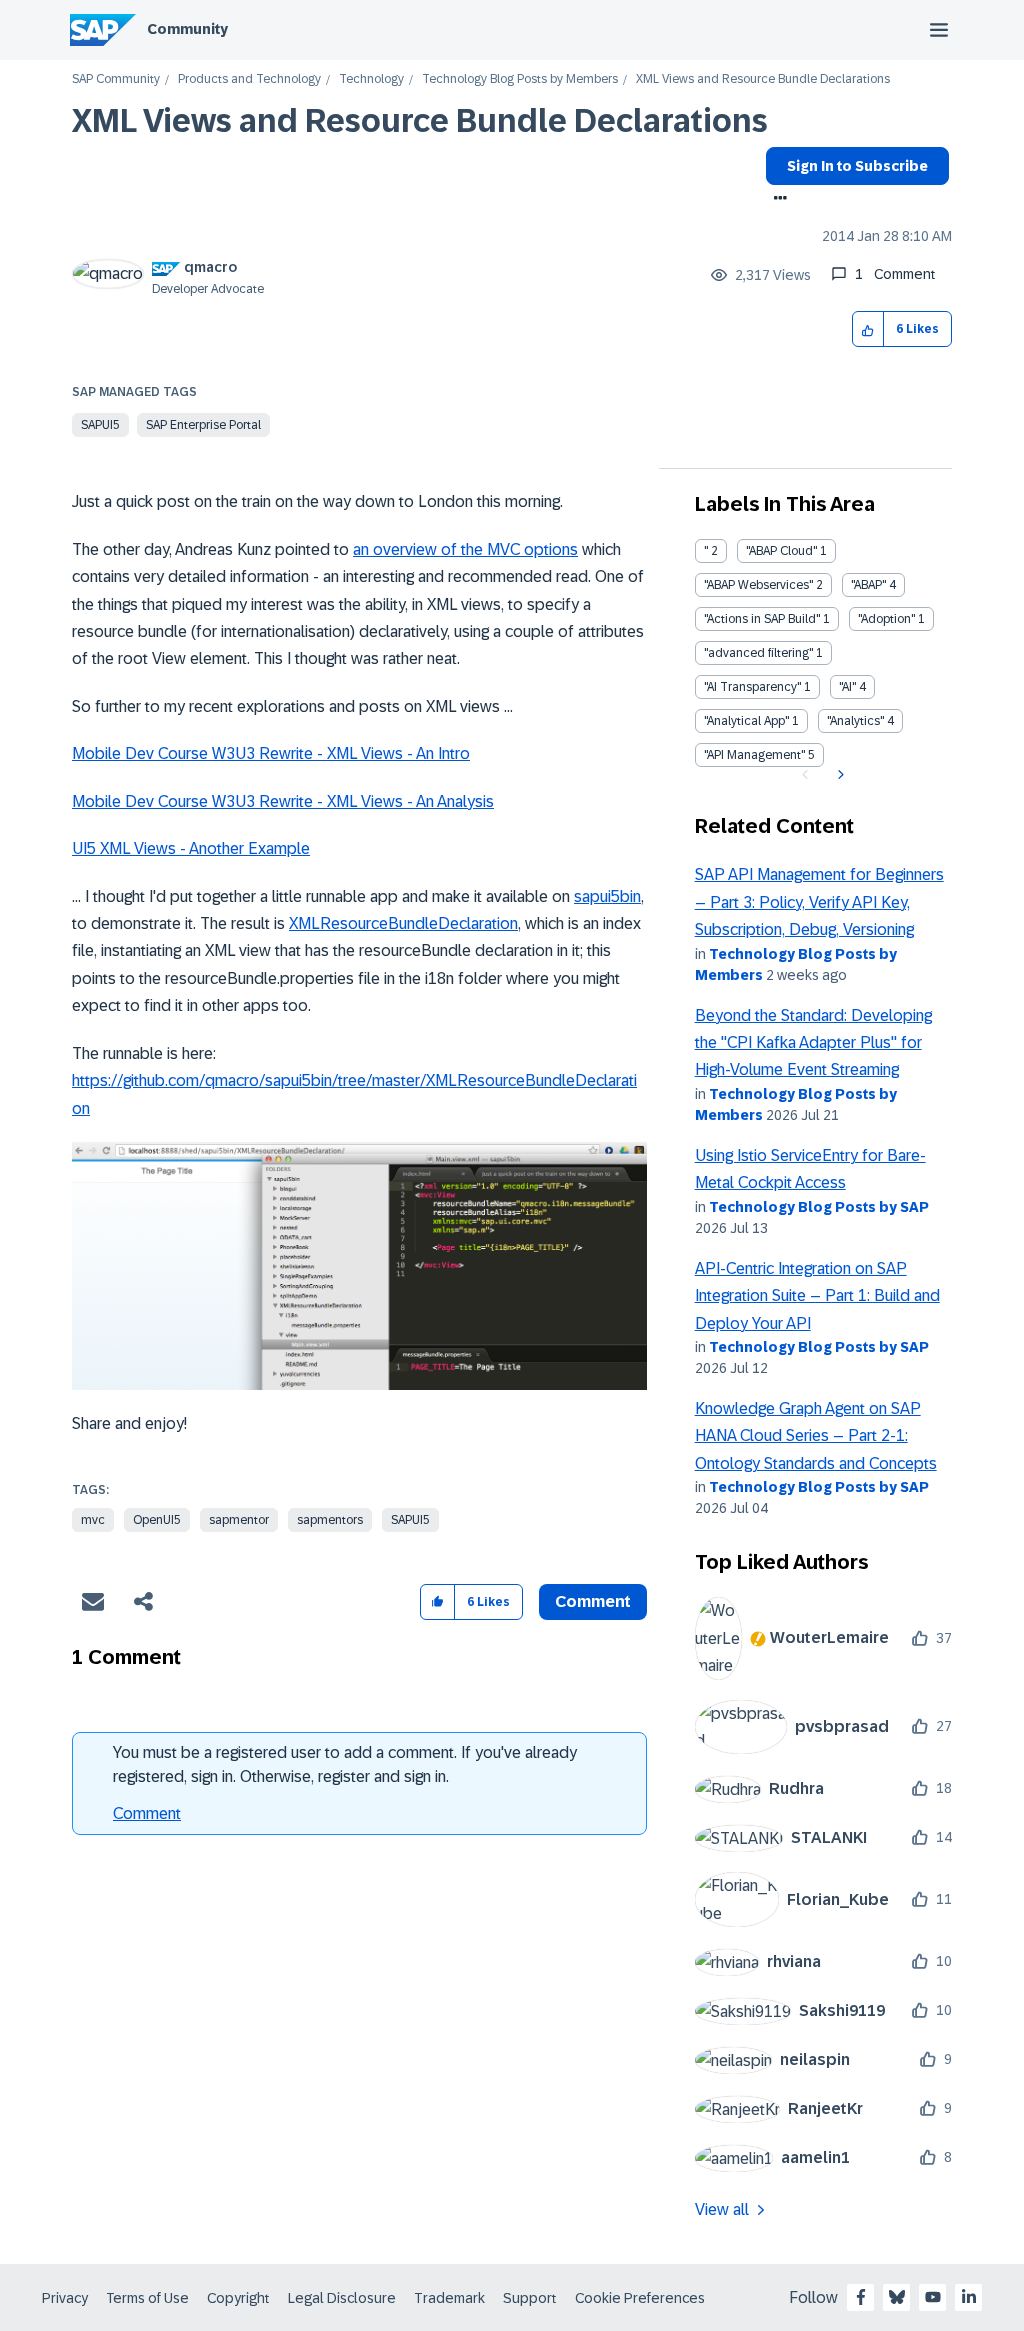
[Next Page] (838, 775)
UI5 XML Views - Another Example (191, 848)
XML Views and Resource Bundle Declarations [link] (763, 79)
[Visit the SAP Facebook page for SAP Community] (861, 2297)
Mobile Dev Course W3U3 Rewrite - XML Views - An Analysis (283, 801)
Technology (371, 79)
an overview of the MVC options (465, 549)
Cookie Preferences (640, 2298)
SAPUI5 (100, 425)
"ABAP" (868, 585)
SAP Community (116, 79)
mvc (93, 1520)
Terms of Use (147, 2298)
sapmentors (330, 1520)
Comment (147, 1813)
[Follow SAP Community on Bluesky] (897, 2297)
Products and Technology (249, 79)
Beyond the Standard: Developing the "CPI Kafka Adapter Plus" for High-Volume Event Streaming (813, 1043)
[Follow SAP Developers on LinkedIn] (969, 2297)
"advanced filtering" (758, 653)
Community (187, 29)
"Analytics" (855, 721)
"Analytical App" (746, 721)
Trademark (449, 2298)
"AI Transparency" (752, 687)
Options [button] (776, 200)
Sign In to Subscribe (857, 166)
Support (530, 2298)
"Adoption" (886, 619)
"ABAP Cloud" (781, 551)
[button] (868, 329)
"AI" (847, 687)
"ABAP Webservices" (758, 585)
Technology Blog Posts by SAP (819, 1207)
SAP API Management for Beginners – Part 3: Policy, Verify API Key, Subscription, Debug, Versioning (819, 902)
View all (722, 2209)
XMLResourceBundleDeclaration (403, 923)
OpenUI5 (157, 1520)
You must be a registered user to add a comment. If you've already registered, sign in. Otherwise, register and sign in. (345, 1764)
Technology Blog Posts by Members (520, 79)
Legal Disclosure (342, 2298)
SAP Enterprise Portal (203, 425)
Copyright (238, 2298)
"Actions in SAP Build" (762, 619)
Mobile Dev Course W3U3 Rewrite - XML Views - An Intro (271, 753)
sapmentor (239, 1520)
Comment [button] (593, 1601)
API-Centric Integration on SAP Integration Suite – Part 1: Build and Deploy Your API (817, 1296)
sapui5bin (607, 896)
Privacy (65, 2298)
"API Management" (754, 755)
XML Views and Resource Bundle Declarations (420, 121)
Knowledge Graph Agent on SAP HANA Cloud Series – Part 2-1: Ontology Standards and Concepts (816, 1436)
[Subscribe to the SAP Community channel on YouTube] (933, 2297)
